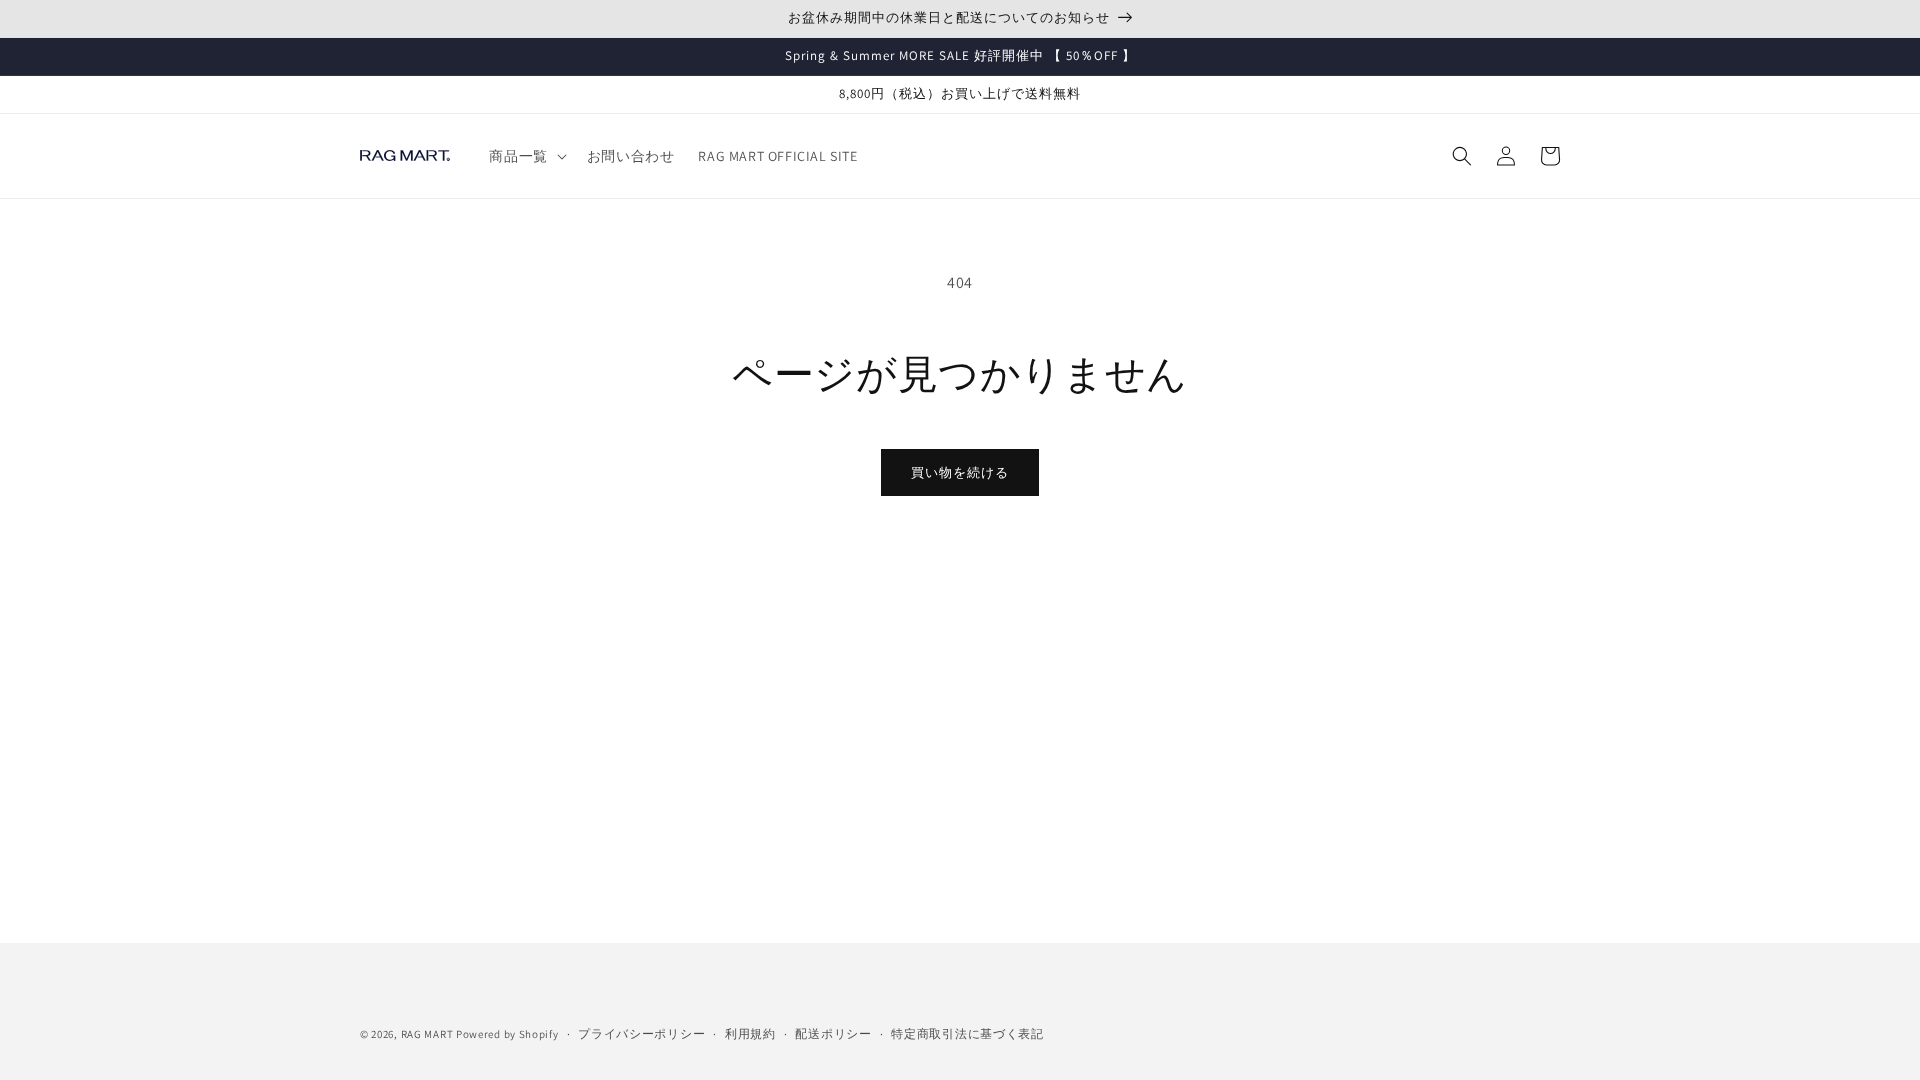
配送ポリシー (833, 1033)
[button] (525, 156)
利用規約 (750, 1033)
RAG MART (427, 1034)
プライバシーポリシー (641, 1033)
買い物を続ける (960, 472)
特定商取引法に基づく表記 (967, 1033)
